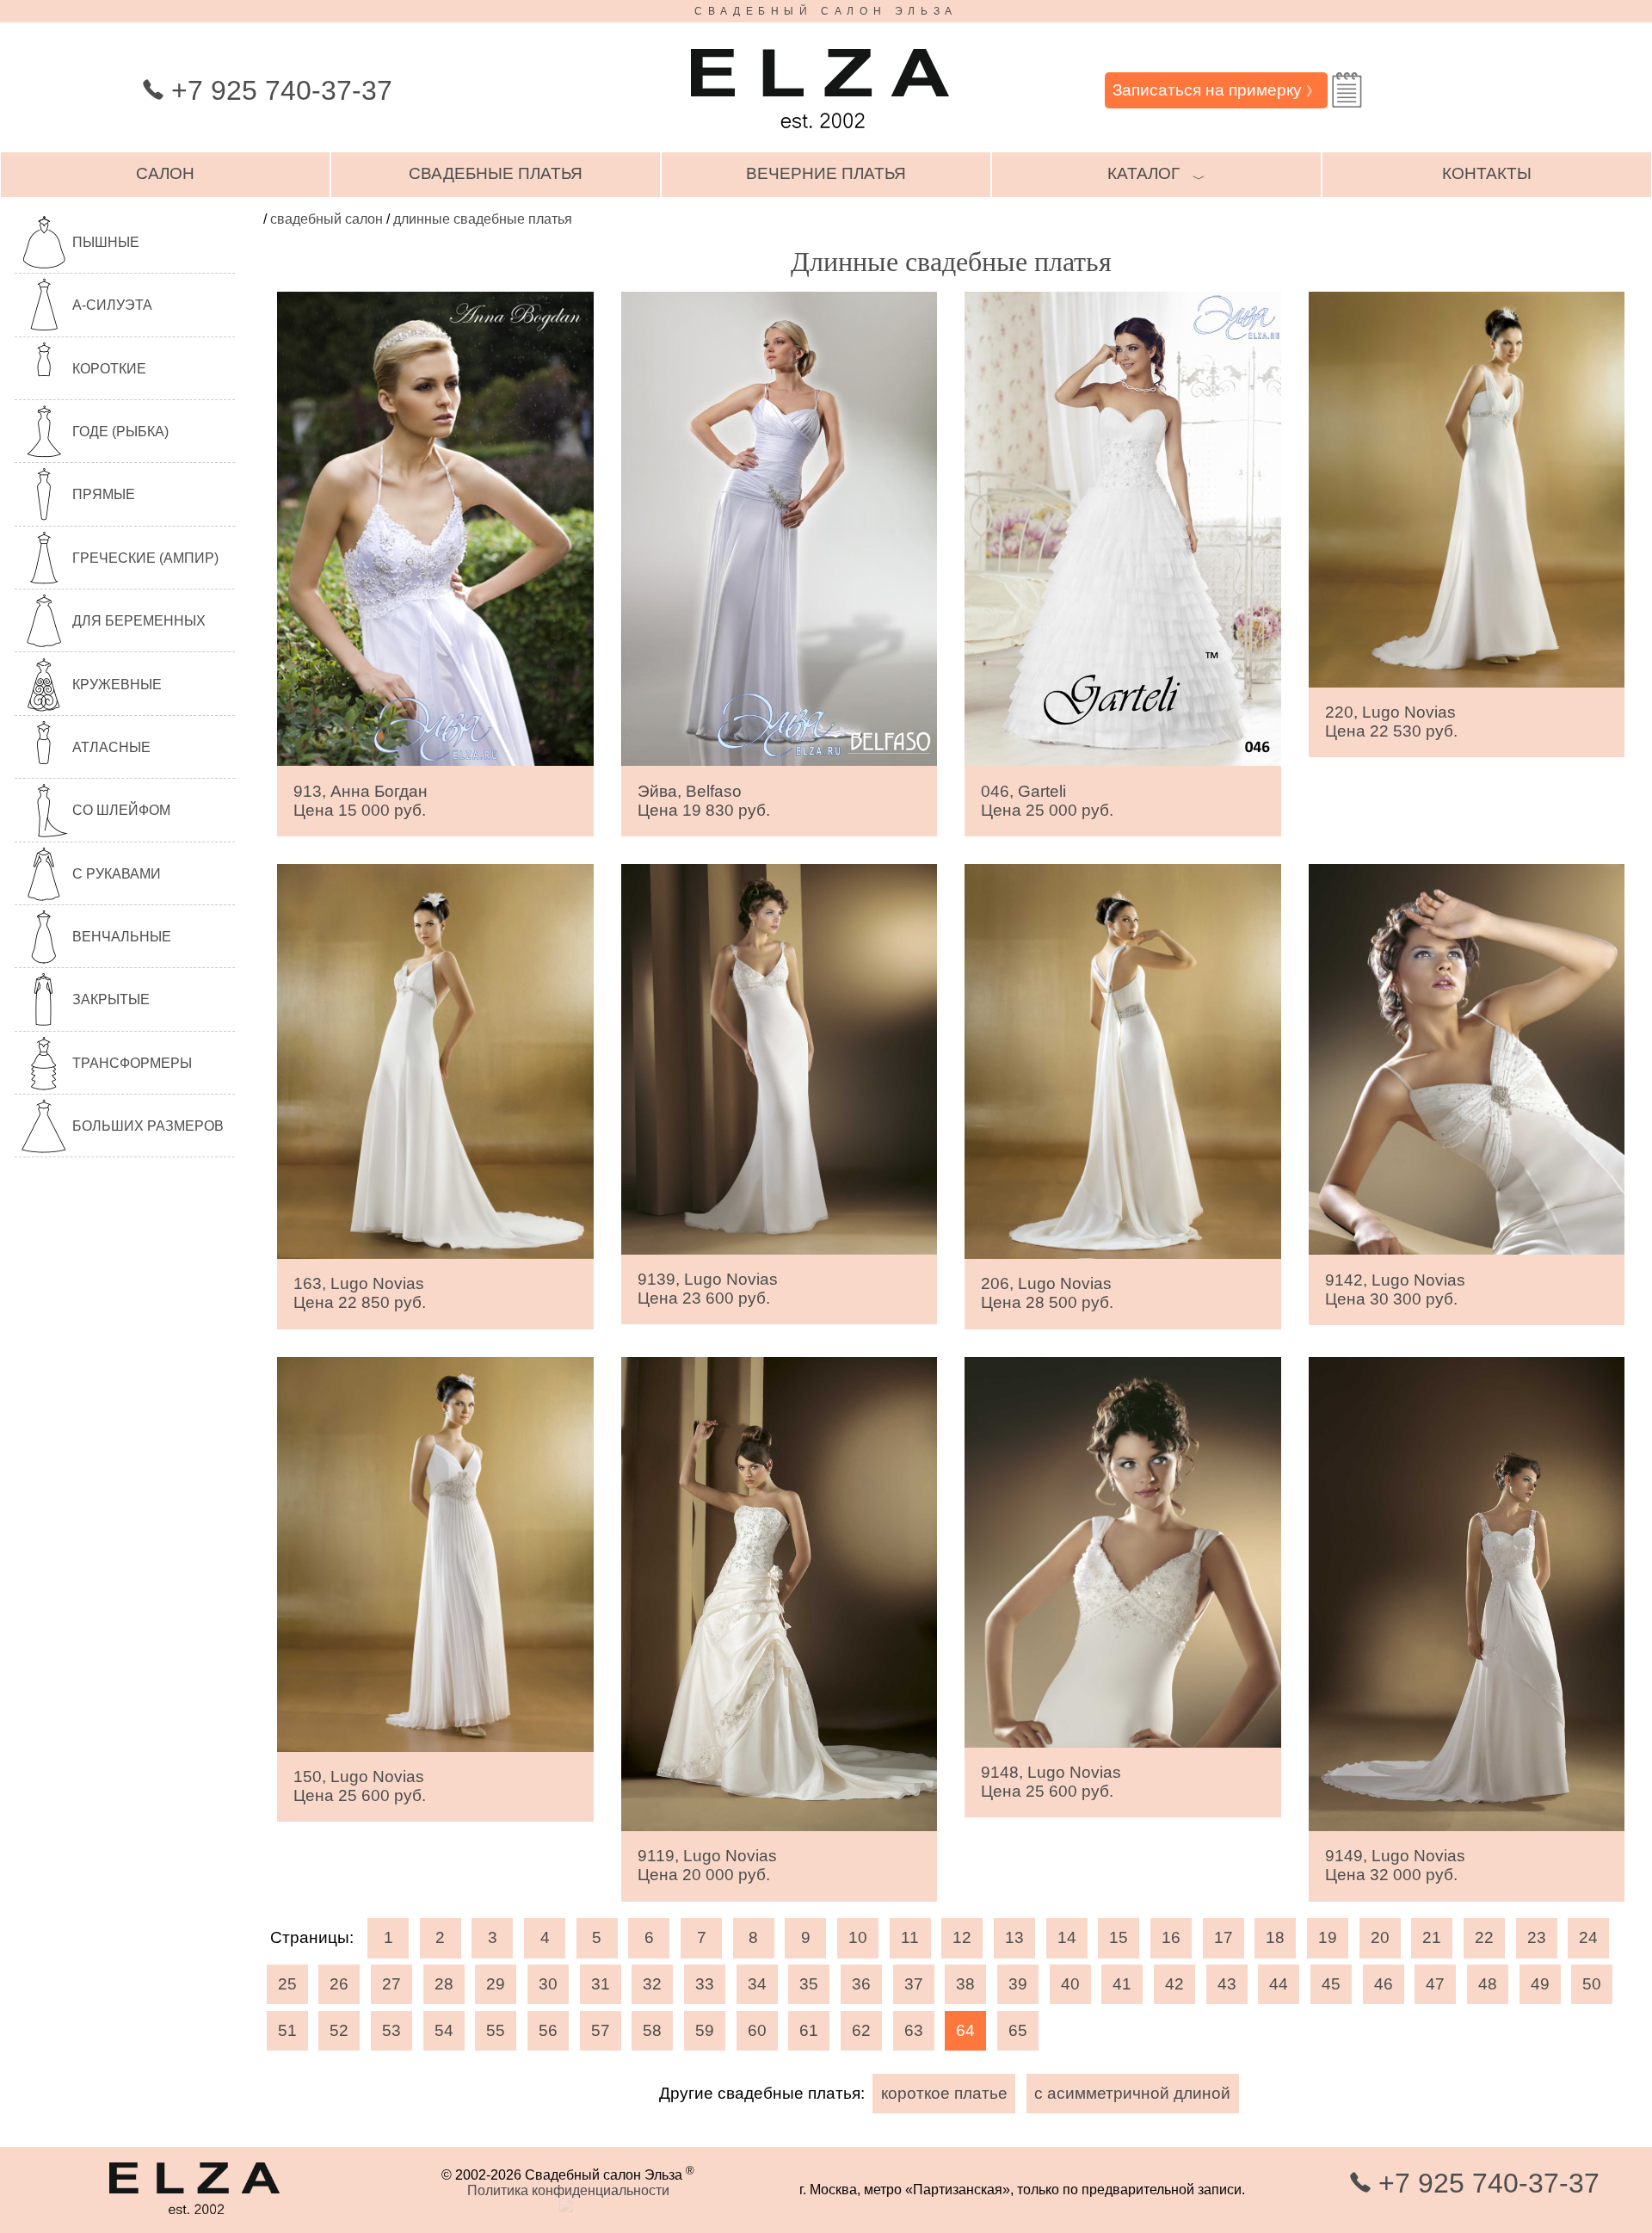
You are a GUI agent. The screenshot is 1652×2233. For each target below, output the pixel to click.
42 (1174, 1984)
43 (1227, 1984)
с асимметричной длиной (1132, 2093)
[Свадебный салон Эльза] (820, 136)
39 (1018, 1984)
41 (1122, 1984)
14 (1067, 1937)
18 (1275, 1937)
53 (391, 2030)
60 (757, 2030)
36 (861, 1984)
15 (1119, 1937)
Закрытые (111, 999)
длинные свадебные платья (483, 219)
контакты (1487, 173)
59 (705, 2030)
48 (1488, 1984)
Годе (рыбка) (120, 432)
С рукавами (117, 874)
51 (287, 2030)
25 (287, 1984)
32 (652, 1984)
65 (1018, 2030)
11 (910, 1937)
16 (1171, 1937)
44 (1279, 1984)
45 (1331, 1984)
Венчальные (122, 937)
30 (548, 1984)
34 (757, 1984)
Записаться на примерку (1216, 90)
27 (391, 1984)
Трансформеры (132, 1063)
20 (1380, 1937)
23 (1537, 1937)
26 (339, 1984)
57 (601, 2030)
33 (705, 1984)
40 (1070, 1984)
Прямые (104, 494)
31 (601, 1984)
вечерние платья (826, 173)
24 (1588, 1937)
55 (496, 2030)
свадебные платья (496, 173)
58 (652, 2030)
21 (1432, 1937)
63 (914, 2030)
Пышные (106, 242)
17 (1224, 1937)
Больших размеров (148, 1126)
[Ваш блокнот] (1347, 90)
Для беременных (139, 621)
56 (548, 2030)
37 (914, 1984)
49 (1540, 1984)
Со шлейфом (121, 810)
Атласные (111, 747)
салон (165, 173)
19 (1328, 1937)
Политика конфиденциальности (568, 2190)
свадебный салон (327, 219)
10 (858, 1937)
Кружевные (117, 685)
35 (809, 1984)
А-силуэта (112, 305)
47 (1435, 1984)
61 (809, 2030)
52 (339, 2030)
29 (496, 1984)
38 (965, 1984)
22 (1484, 1937)
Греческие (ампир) (145, 558)
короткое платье (944, 2093)
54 (444, 2030)
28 (444, 1984)
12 (962, 1937)
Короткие (109, 369)
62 (861, 2030)
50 (1592, 1984)
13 (1014, 1937)
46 (1384, 1984)
